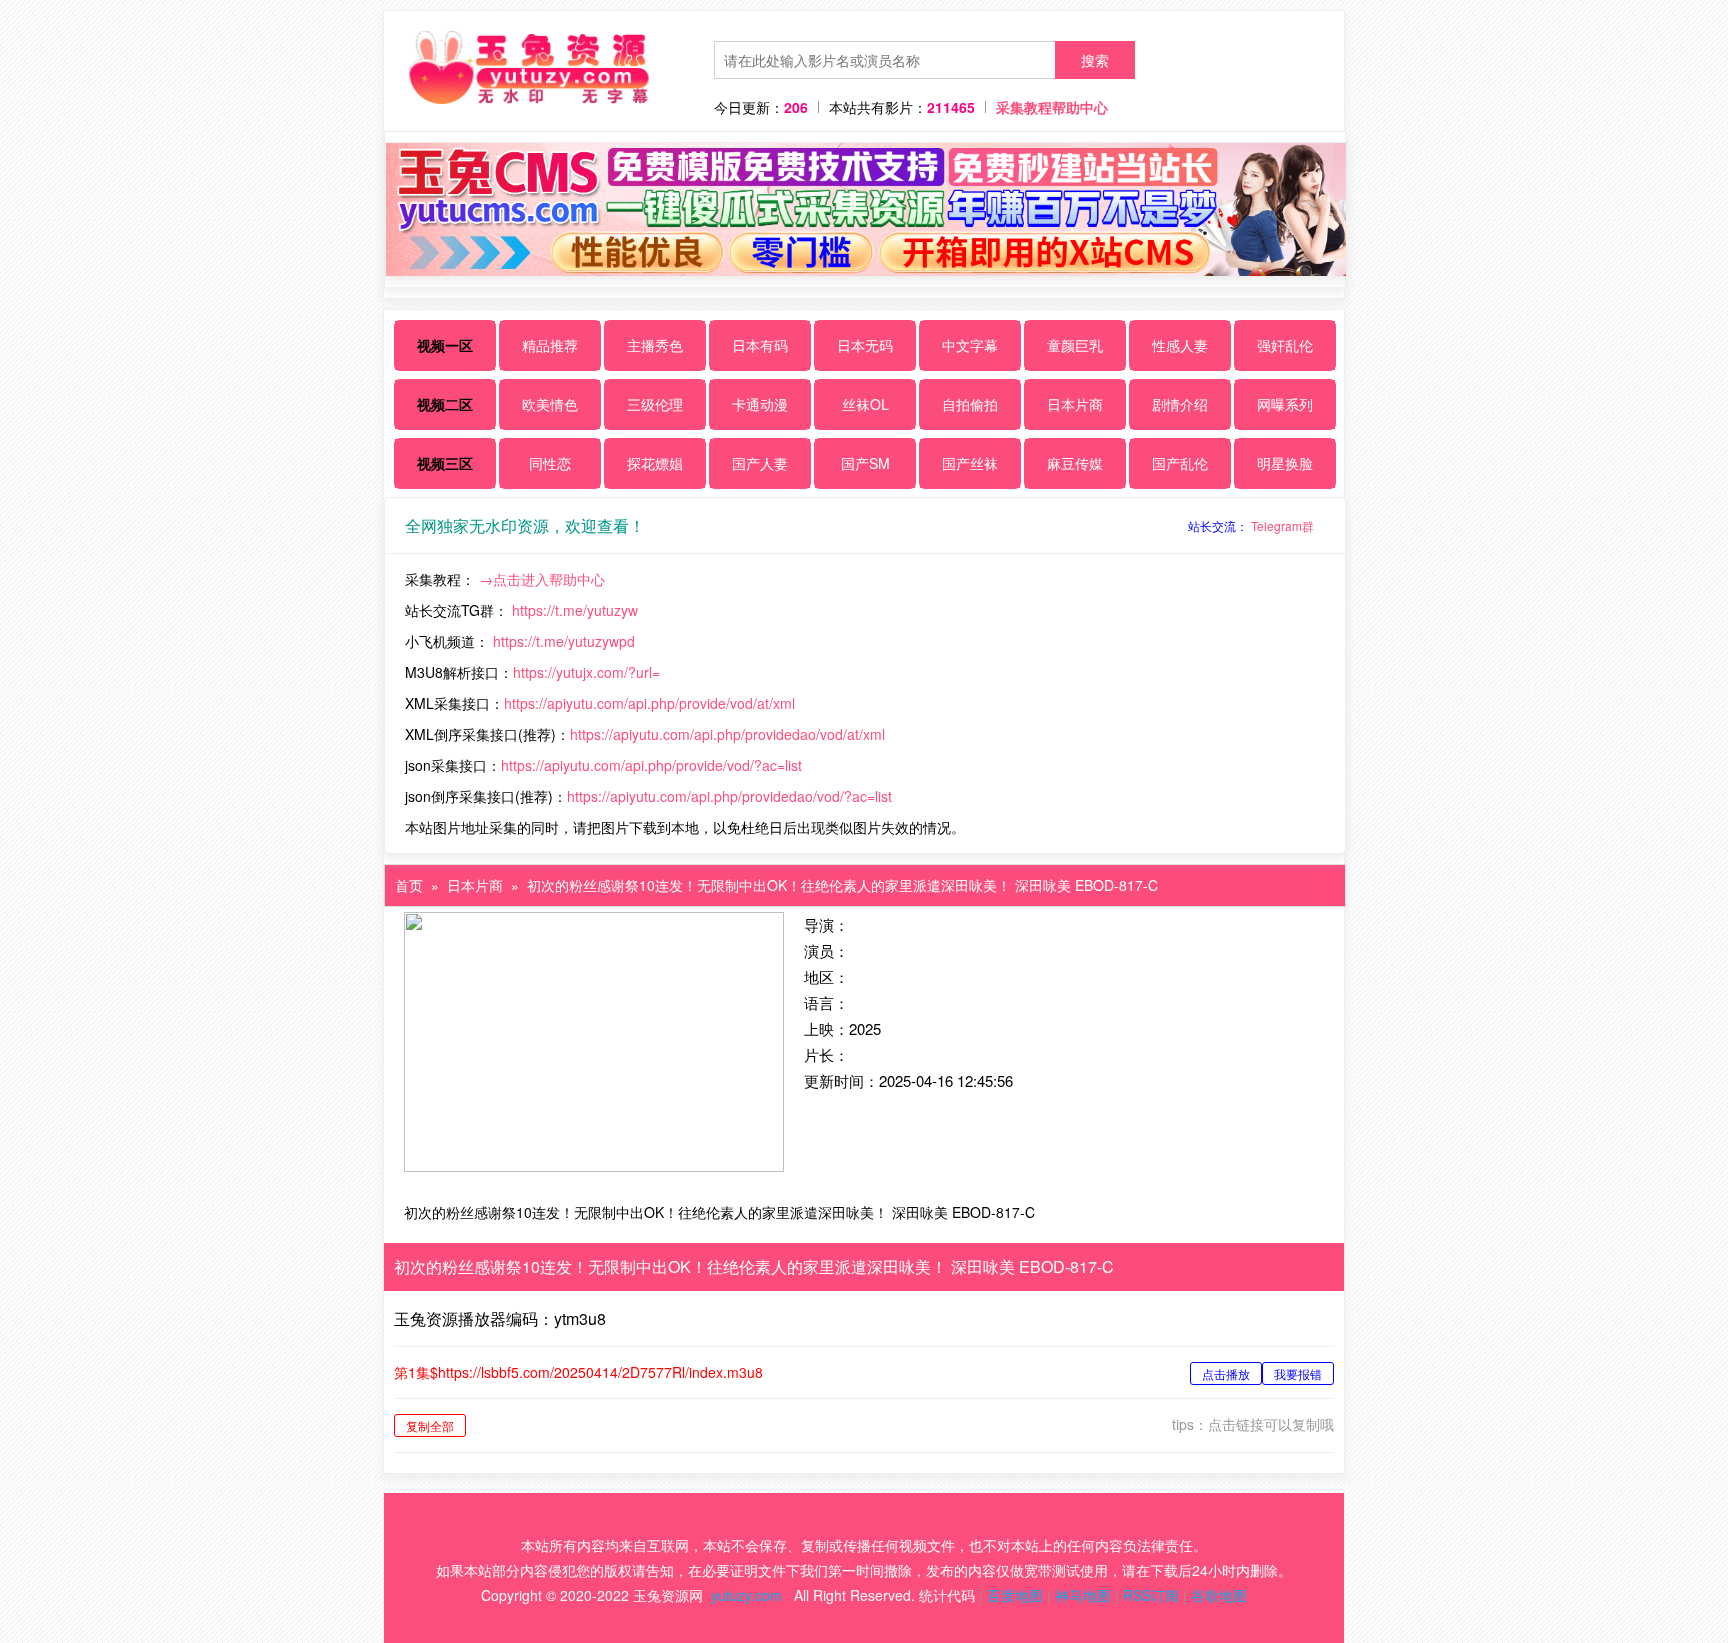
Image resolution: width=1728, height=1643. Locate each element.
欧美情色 (550, 404)
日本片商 (1075, 404)
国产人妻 (760, 463)
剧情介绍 (1180, 404)
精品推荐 (550, 345)
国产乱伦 (1180, 463)
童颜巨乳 (1075, 345)
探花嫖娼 (655, 463)
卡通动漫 (760, 404)
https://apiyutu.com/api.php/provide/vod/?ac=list (651, 765)
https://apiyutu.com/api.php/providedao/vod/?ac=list (729, 796)
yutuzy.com (746, 1595)
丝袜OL (865, 404)
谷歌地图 (1219, 1595)
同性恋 (550, 463)
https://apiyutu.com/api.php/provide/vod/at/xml (649, 703)
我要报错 (1298, 1373)
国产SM (865, 463)
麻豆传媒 (1075, 463)
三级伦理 (655, 404)
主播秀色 (655, 345)
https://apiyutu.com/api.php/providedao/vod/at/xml (727, 734)
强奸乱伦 (1285, 345)
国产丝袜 (970, 463)
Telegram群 (1282, 525)
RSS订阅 (1151, 1595)
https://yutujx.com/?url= (586, 672)
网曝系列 (1285, 404)
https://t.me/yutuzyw (575, 610)
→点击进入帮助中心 (542, 579)
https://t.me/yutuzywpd (564, 641)
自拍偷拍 (970, 404)
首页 (409, 885)
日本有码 (760, 345)
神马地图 (1083, 1595)
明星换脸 (1285, 463)
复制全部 (430, 1425)
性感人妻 (1180, 345)
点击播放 (1226, 1373)
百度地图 (1015, 1595)
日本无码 (865, 345)
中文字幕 (970, 345)
